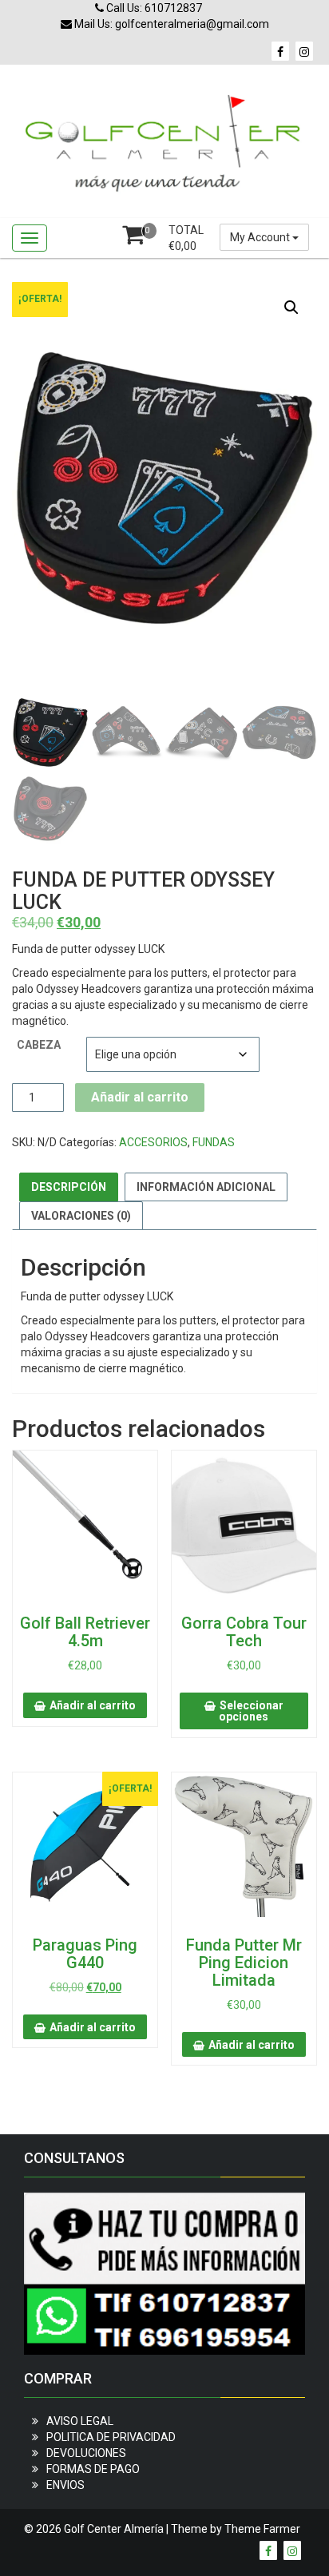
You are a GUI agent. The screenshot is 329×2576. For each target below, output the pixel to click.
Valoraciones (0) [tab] (81, 1216)
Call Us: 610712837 (153, 8)
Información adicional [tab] (206, 1187)
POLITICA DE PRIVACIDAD (111, 2437)
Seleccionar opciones (251, 1711)
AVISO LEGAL (80, 2421)
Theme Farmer (262, 2529)
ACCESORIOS (153, 1142)
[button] (291, 308)
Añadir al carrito (140, 1097)
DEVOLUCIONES (86, 2453)
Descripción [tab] (69, 1187)
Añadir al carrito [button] (93, 1705)
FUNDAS (214, 1142)
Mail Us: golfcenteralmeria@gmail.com (170, 24)
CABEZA (39, 1045)
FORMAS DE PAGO (93, 2469)
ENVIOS (65, 2485)
